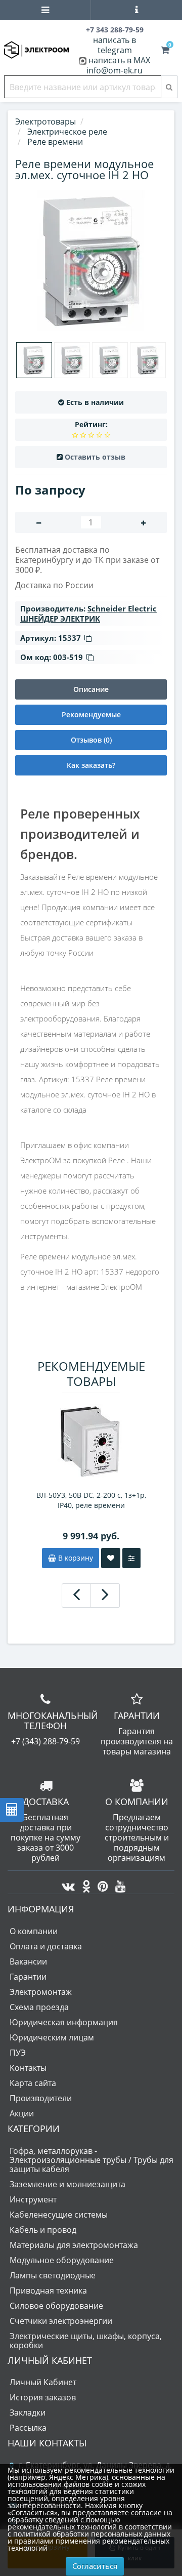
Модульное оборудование (62, 2260)
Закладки (28, 2413)
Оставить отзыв (95, 457)
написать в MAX (119, 60)
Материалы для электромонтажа (74, 2245)
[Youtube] (118, 1884)
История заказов (43, 2397)
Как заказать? (91, 765)
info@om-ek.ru (115, 70)
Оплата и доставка (46, 1946)
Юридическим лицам (52, 2037)
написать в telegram (115, 45)
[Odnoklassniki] (84, 1884)
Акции (22, 2113)
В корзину (75, 1558)
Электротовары (45, 121)
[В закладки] (111, 1558)
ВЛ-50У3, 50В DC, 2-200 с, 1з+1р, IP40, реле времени (91, 1500)
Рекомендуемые (91, 714)
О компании (34, 1931)
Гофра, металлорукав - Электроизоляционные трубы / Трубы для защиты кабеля (92, 2160)
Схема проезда (39, 2007)
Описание (91, 689)
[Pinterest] (100, 1884)
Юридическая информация (64, 2022)
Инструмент (33, 2199)
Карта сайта (33, 2083)
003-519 (68, 657)
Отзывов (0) (91, 740)
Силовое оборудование (56, 2306)
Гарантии (28, 1977)
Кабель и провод (43, 2230)
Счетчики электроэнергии (61, 2321)
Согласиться (95, 2566)
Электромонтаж (41, 1992)
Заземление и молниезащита (67, 2184)
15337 (70, 638)
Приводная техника (48, 2291)
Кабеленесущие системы (59, 2215)
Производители (41, 2098)
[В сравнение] (131, 1558)
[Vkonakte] (66, 1884)
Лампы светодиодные (53, 2275)
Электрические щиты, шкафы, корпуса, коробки (86, 2341)
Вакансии (28, 1961)
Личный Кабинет (43, 2382)
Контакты (28, 2068)
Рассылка (28, 2428)
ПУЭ (18, 2053)
